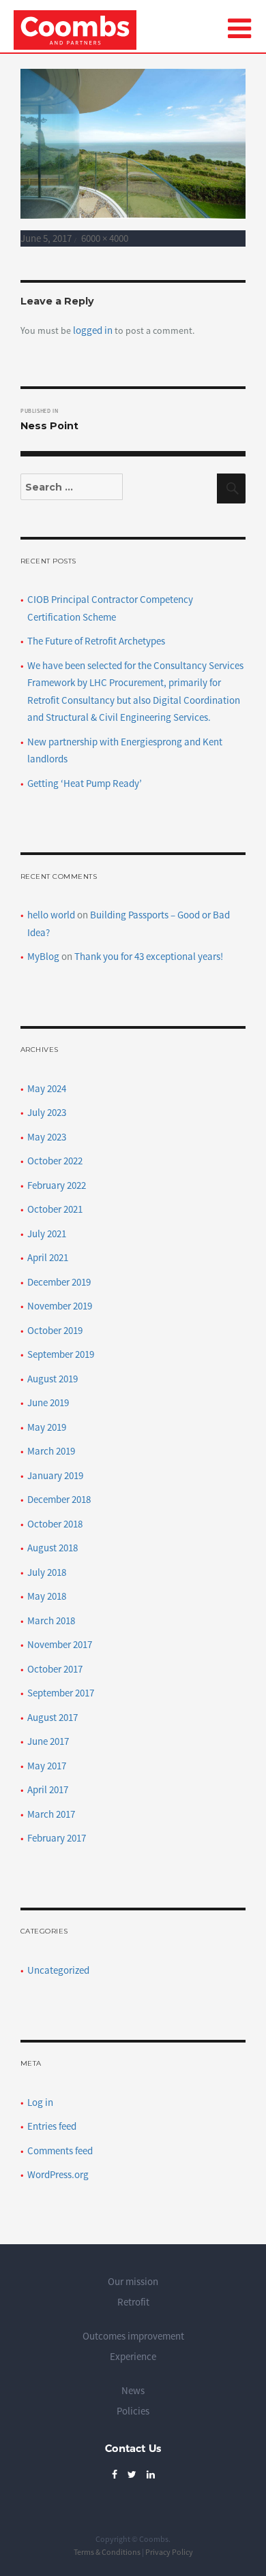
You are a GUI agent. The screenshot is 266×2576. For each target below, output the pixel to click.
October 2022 (55, 1161)
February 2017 (57, 1838)
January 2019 (55, 1475)
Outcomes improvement (133, 2336)
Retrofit (133, 2302)
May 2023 (47, 1137)
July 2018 (47, 1572)
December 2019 (59, 1282)
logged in (93, 330)
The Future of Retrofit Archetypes (96, 641)
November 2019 (60, 1306)
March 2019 (51, 1451)
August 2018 (53, 1548)
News (133, 2390)
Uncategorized (58, 1970)
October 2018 (55, 1524)
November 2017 (60, 1644)
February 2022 (57, 1185)
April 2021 (48, 1257)
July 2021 (47, 1233)
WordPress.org (58, 2174)
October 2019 (55, 1330)
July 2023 (47, 1112)
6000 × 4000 (105, 238)
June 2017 (48, 1741)
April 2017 (48, 1789)
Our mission (133, 2281)
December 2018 (59, 1499)
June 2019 (48, 1402)
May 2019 (47, 1427)
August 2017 (53, 1717)
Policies (133, 2411)
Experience (133, 2356)
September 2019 (61, 1354)
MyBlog (43, 956)
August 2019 (53, 1379)
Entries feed (52, 2126)
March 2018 (51, 1620)
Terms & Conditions (107, 2552)
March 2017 (51, 1814)
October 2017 (55, 1669)
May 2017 (47, 1766)
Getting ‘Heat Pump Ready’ (85, 783)
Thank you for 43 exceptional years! (149, 956)
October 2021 (55, 1209)
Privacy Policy (169, 2552)
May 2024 (47, 1088)
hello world (51, 915)
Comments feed (60, 2151)
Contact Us (133, 2448)
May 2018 (47, 1596)
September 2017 (61, 1693)
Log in (40, 2102)
